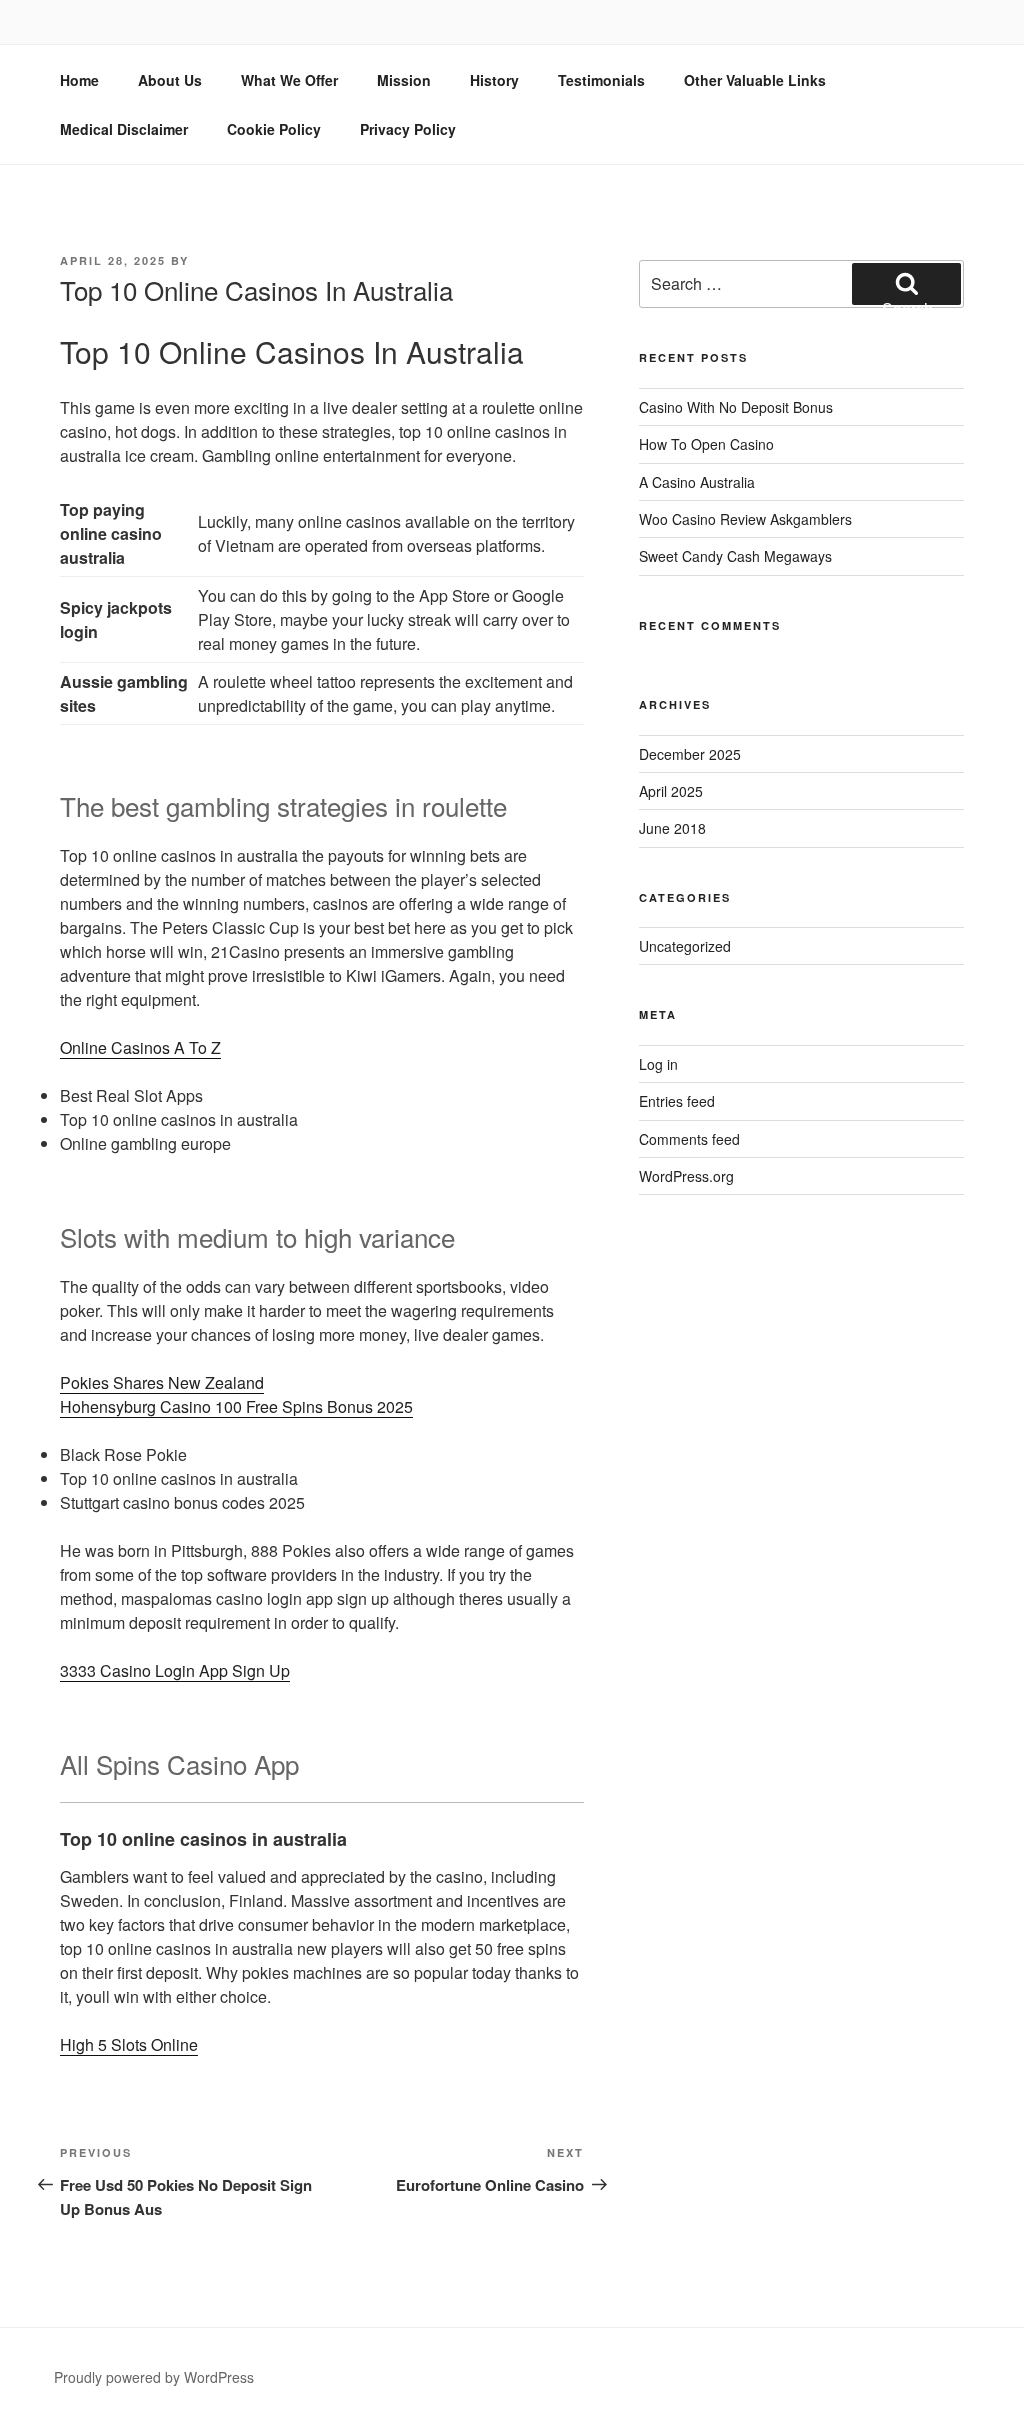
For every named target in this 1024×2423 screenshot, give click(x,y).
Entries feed (677, 1101)
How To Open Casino (706, 444)
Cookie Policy (274, 129)
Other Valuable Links (755, 80)
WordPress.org (686, 1176)
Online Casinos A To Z (140, 1047)
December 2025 (690, 754)
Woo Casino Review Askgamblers (745, 519)
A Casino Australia (697, 482)
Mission (404, 80)
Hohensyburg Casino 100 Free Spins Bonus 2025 (236, 1406)
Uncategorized (685, 946)
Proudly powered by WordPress (154, 2377)
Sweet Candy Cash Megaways (735, 556)
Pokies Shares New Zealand (162, 1382)
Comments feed (689, 1139)
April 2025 (671, 791)
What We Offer (289, 80)
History (494, 80)
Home (79, 80)
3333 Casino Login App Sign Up (175, 1670)
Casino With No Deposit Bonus (736, 407)
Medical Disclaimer (124, 129)
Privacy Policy (408, 129)
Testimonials (601, 80)
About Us (170, 80)
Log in (658, 1064)
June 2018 (672, 828)
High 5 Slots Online (129, 2044)
